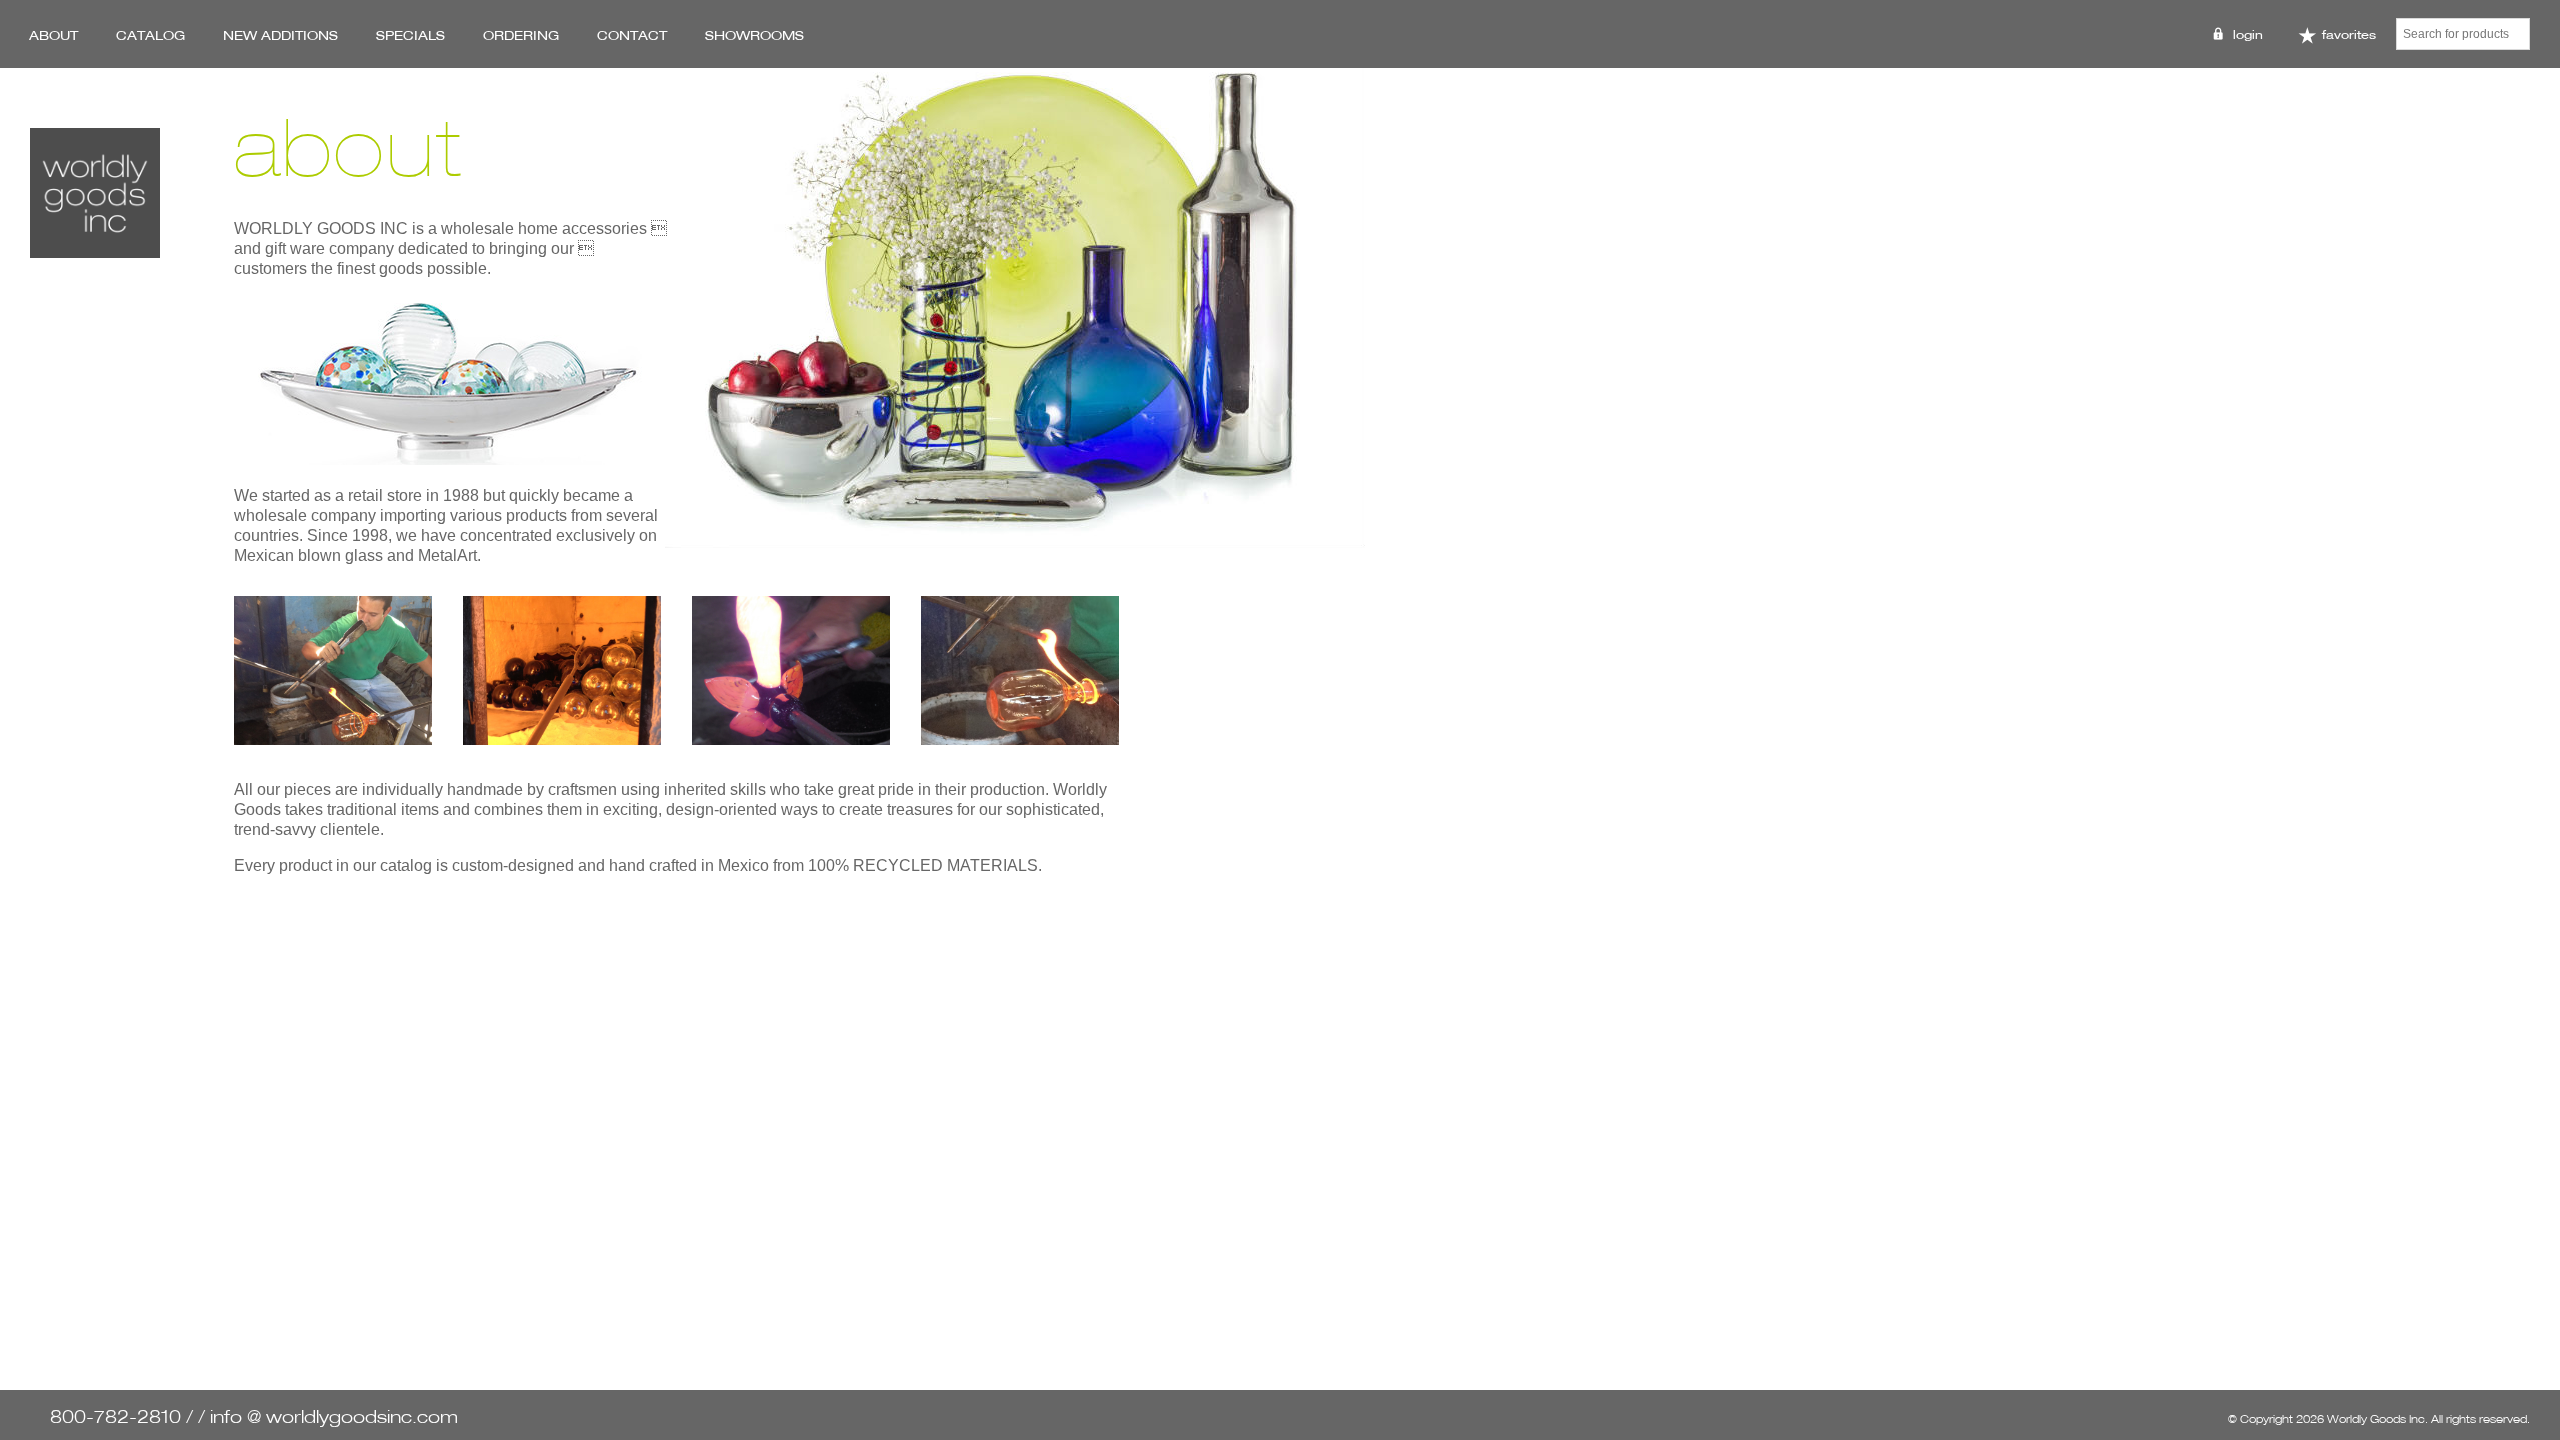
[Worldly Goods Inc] (95, 193)
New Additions (280, 35)
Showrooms (754, 35)
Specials (410, 35)
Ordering (521, 35)
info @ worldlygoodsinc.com (334, 1416)
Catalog (150, 35)
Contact (632, 35)
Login (2248, 34)
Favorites (2347, 34)
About (53, 35)
